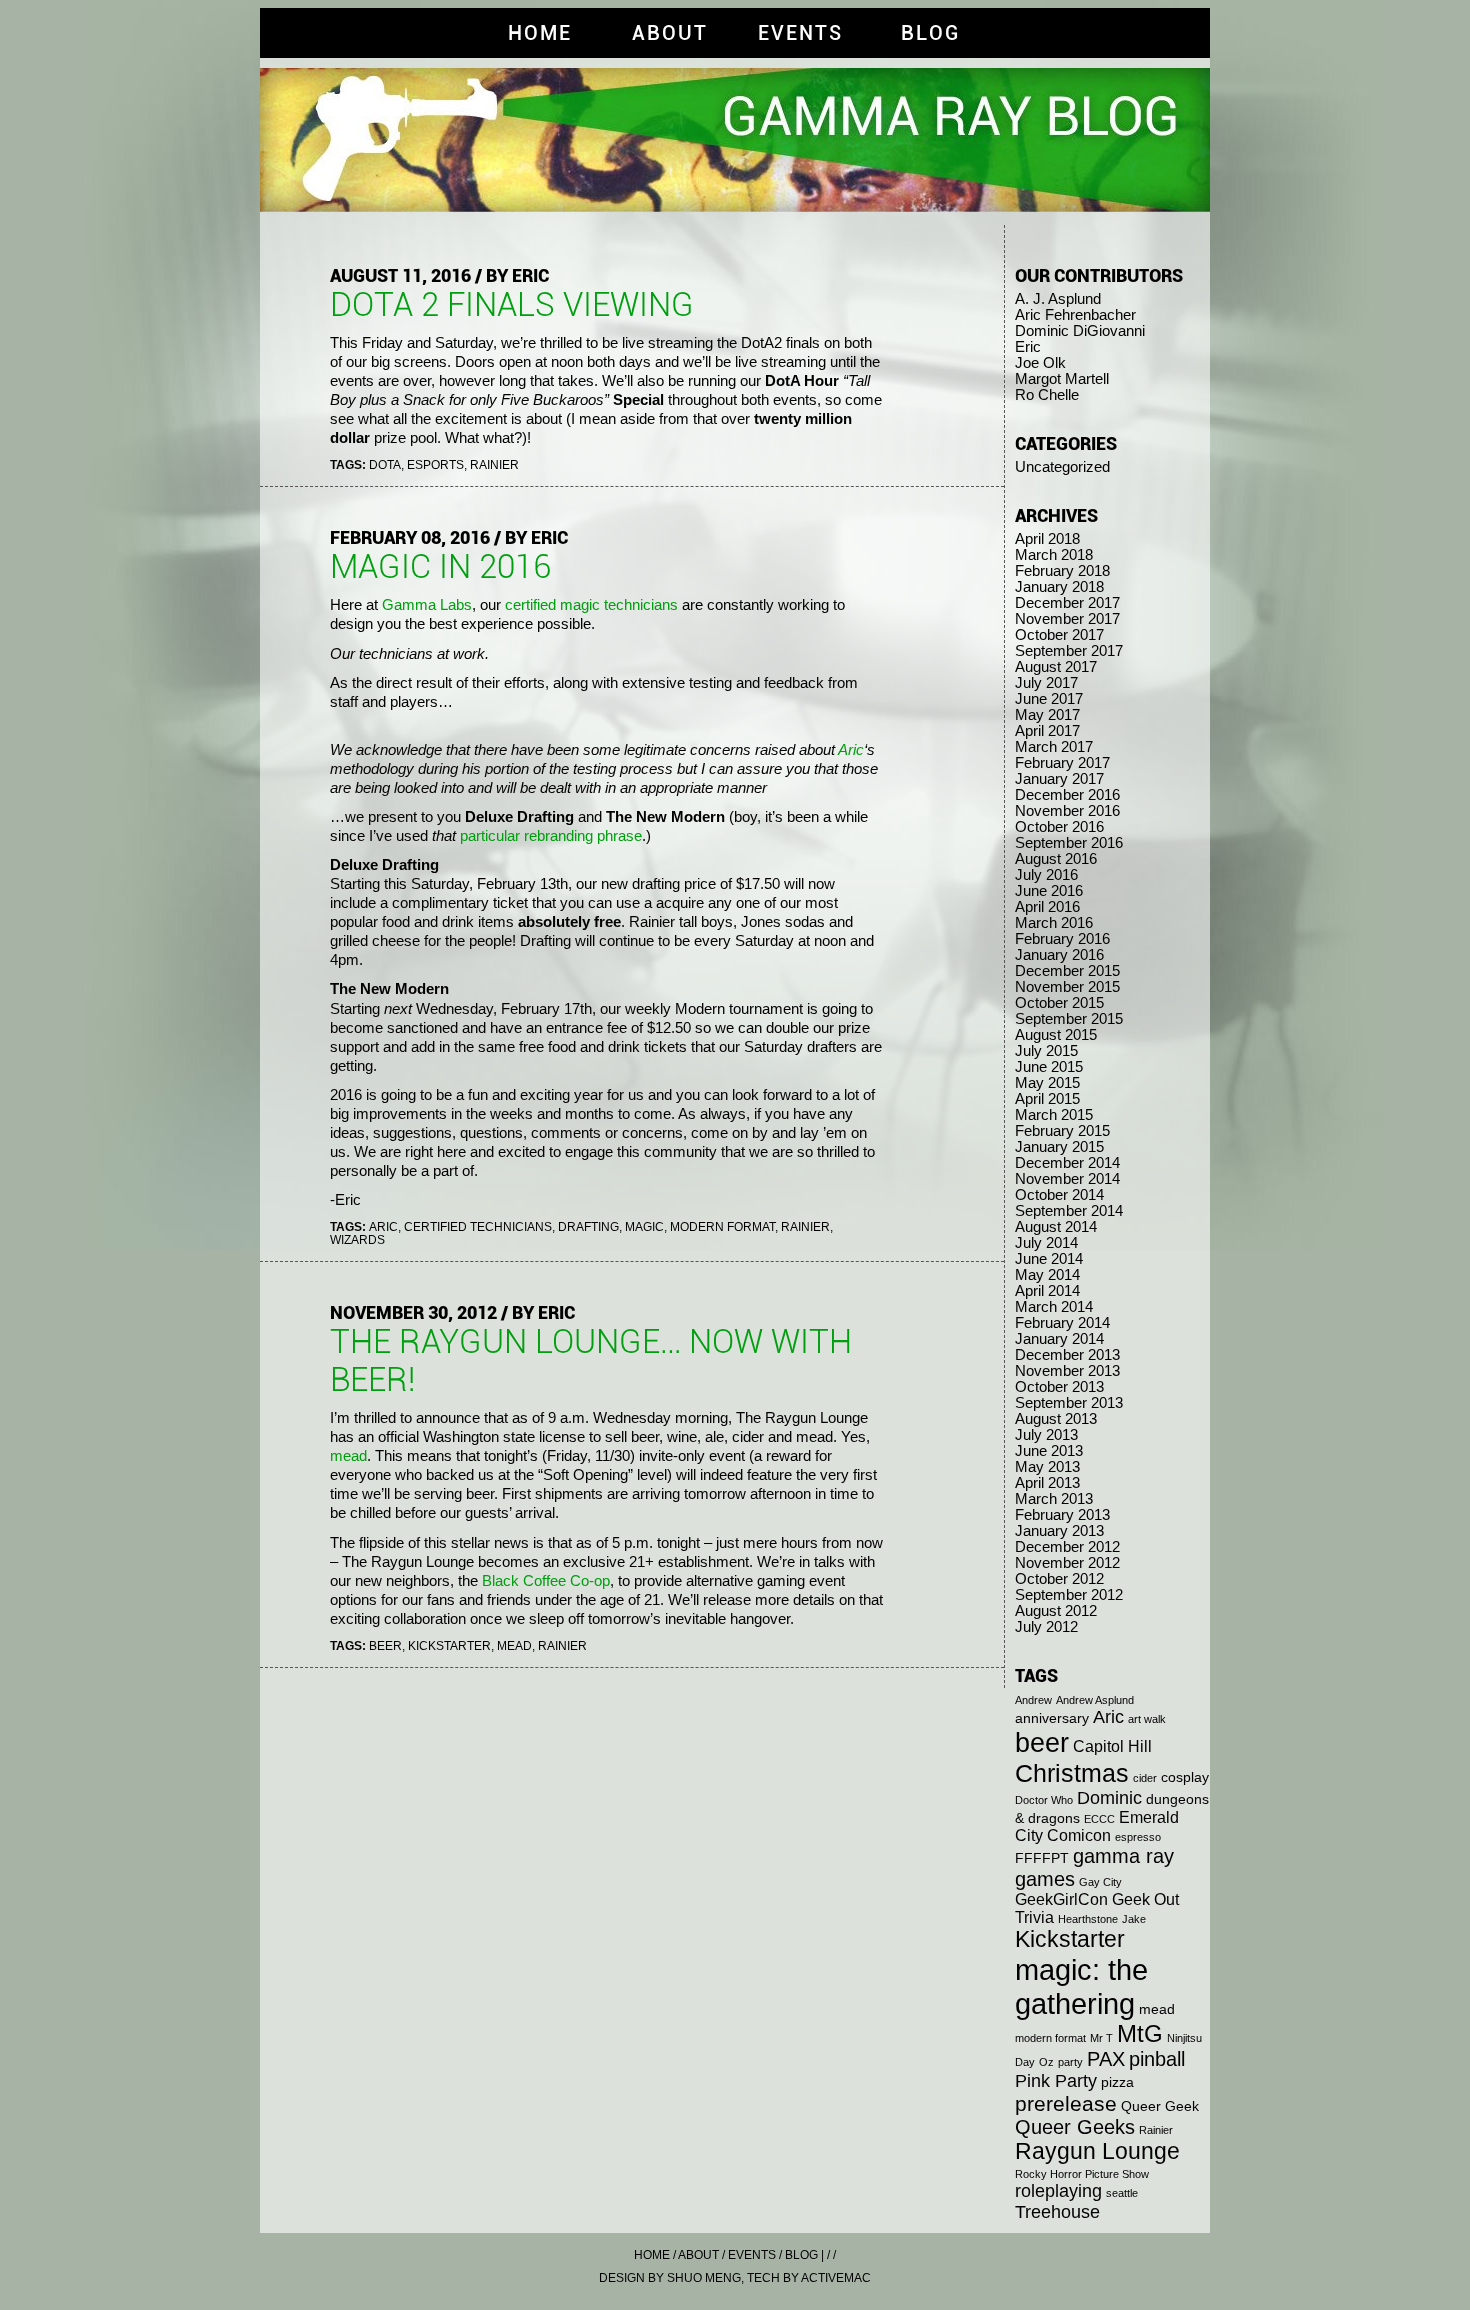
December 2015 (1067, 971)
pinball (1157, 2059)
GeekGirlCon (1061, 1899)
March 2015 (1054, 1115)
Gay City (1100, 1882)
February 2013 (1062, 1515)
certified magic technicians (591, 605)
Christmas (1072, 1773)
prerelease (1066, 2103)
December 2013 (1067, 1355)
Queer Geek (1160, 2106)
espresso (1138, 1837)
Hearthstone (1088, 1919)
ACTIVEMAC (836, 2277)
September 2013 (1069, 1403)
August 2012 (1056, 1611)
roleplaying (1058, 2191)
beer (385, 1645)
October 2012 (1059, 1579)
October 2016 (1059, 827)
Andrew (1033, 1700)
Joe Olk (1040, 363)
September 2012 (1069, 1595)
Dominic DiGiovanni (1080, 331)
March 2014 (1054, 1307)
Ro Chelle (1047, 395)
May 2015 (1047, 1083)
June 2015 (1049, 1067)
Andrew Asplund (1095, 1700)
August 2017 (1056, 667)
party (1070, 2062)
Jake (1134, 1919)
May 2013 (1047, 1467)
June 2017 (1049, 699)
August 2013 (1056, 1419)
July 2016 (1046, 875)
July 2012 (1046, 1627)
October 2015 (1059, 1003)
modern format (722, 1226)
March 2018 (1054, 555)
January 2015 (1059, 1147)
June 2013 (1049, 1451)
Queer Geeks (1075, 2127)
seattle (1122, 2193)
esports (435, 464)
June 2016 (1049, 891)
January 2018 (1059, 587)
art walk (1147, 1719)
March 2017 (1054, 747)
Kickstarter (449, 1645)
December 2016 (1067, 795)
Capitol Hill (1112, 1746)
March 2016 (1054, 923)
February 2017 (1062, 763)
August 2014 (1056, 1227)
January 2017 (1059, 779)
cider (1145, 1778)
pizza (1117, 2082)
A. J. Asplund (1058, 299)
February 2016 (1062, 939)
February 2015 (1062, 1131)
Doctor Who (1044, 1800)
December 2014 (1067, 1163)
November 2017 (1067, 619)
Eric (1028, 347)
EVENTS (800, 33)
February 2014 (1062, 1323)
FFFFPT (1042, 1858)
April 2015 (1047, 1099)
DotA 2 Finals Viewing (512, 305)
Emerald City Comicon (1097, 1826)
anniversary (1052, 1718)
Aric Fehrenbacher (1075, 315)
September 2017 (1069, 651)
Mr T (1101, 2038)
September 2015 (1069, 1019)
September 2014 (1069, 1211)
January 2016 (1059, 955)
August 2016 (1056, 859)
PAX (1106, 2059)
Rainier (494, 464)
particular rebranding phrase (551, 836)
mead (348, 1456)
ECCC (1099, 1819)
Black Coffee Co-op (546, 1581)
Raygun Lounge (1097, 2151)
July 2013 (1046, 1435)
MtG (1140, 2034)
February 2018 (1062, 571)
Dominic (1109, 1798)
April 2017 (1047, 731)
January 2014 (1059, 1339)
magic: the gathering (1081, 1986)
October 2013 (1059, 1387)
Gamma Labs (427, 605)
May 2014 (1047, 1275)
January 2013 (1059, 1531)
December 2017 (1067, 603)
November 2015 (1067, 987)
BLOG (930, 33)
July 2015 (1046, 1051)
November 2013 (1067, 1371)
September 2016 (1069, 843)
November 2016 (1067, 811)
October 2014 (1059, 1195)
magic (644, 1226)
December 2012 (1067, 1547)
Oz (1046, 2062)
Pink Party (1056, 2081)
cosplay (1185, 1777)
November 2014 (1067, 1179)
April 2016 (1047, 907)
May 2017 (1047, 715)
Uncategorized (1062, 467)
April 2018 (1047, 539)
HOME (540, 33)
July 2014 (1046, 1243)
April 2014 (1047, 1291)
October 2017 (1059, 635)
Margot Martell (1062, 379)
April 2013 (1047, 1483)
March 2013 (1054, 1499)
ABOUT (670, 33)
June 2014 (1049, 1259)
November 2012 (1067, 1563)
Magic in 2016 (440, 567)
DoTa (385, 464)
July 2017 (1046, 683)
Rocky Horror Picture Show (1082, 2174)
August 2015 (1056, 1035)
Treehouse (1057, 2212)
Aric (851, 750)
